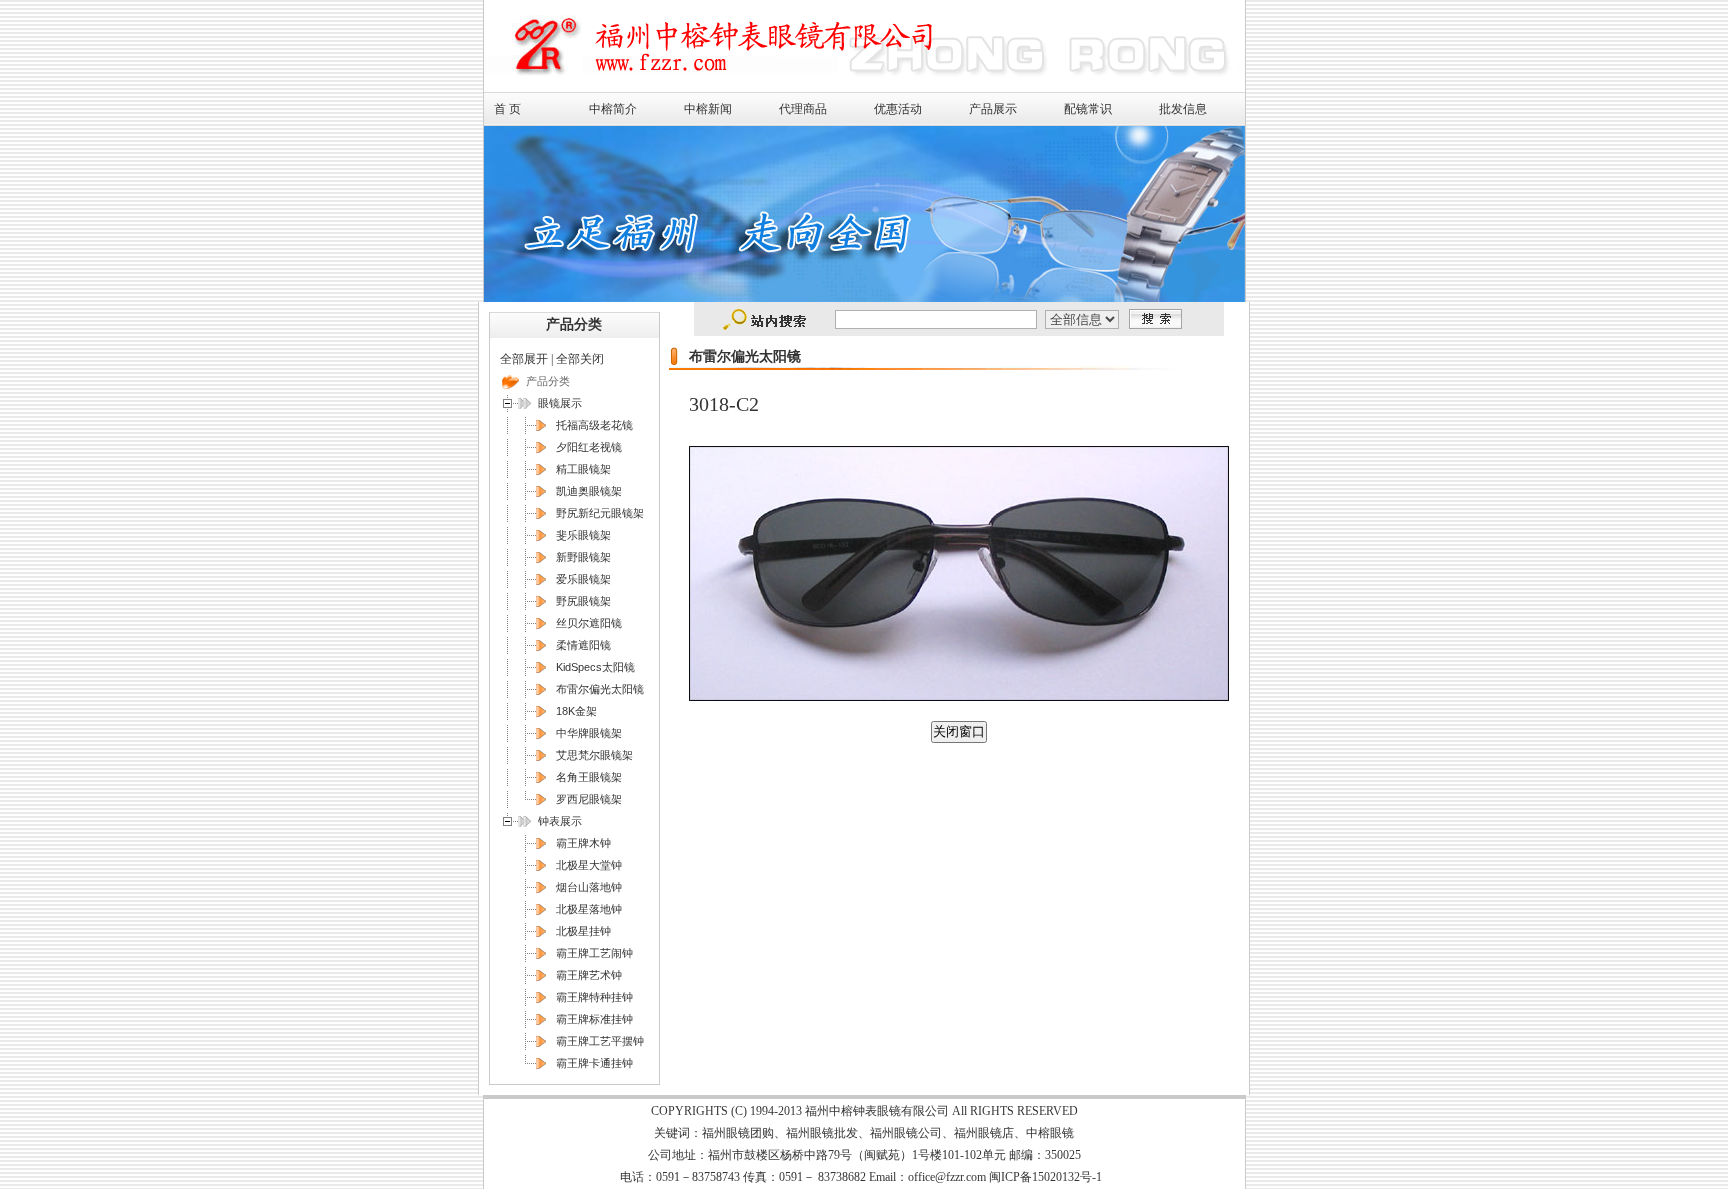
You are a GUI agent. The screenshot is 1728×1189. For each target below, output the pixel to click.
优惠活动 (898, 109)
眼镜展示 (560, 403)
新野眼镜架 (583, 557)
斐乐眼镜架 (583, 535)
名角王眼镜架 (589, 777)
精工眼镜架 (583, 469)
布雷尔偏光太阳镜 (600, 689)
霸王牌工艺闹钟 (594, 953)
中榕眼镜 (1050, 1133)
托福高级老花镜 (594, 425)
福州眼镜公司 (906, 1133)
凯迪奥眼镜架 (589, 491)
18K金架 (576, 711)
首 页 (507, 109)
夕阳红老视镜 (589, 447)
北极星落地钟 (589, 909)
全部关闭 (580, 359)
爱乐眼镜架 (583, 579)
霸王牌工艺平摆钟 (600, 1041)
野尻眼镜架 (583, 601)
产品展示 (993, 109)
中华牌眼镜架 (589, 733)
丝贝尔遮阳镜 (589, 623)
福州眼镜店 (984, 1133)
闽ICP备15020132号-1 (1045, 1177)
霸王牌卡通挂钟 (594, 1063)
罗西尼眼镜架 (589, 799)
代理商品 (803, 109)
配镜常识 (1088, 109)
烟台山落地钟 (589, 887)
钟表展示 (560, 821)
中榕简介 (613, 109)
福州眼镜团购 (738, 1133)
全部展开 (524, 359)
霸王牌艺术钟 (589, 975)
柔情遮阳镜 (583, 645)
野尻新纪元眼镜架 (600, 513)
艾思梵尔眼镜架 (594, 755)
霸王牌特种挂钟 (594, 997)
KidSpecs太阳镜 (595, 667)
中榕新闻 (708, 109)
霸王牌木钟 (583, 843)
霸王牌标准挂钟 (594, 1019)
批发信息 (1183, 109)
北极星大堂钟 (589, 865)
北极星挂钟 (583, 931)
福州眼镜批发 (822, 1133)
